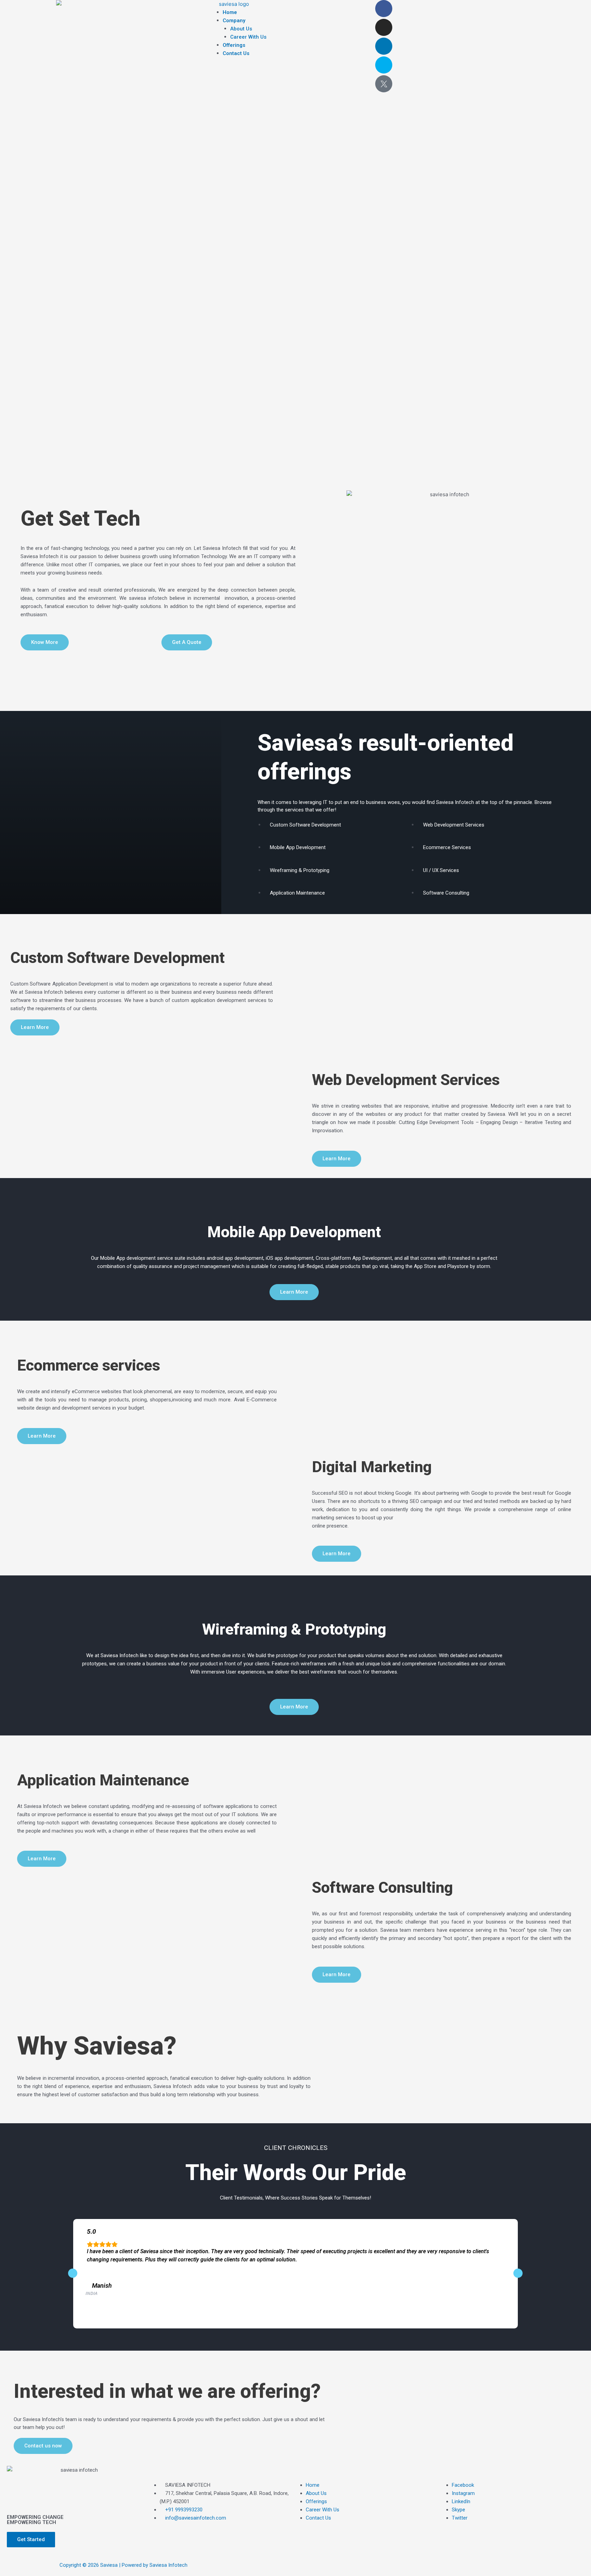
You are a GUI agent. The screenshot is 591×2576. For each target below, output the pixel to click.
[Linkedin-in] (384, 46)
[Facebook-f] (384, 9)
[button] (296, 4)
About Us (241, 29)
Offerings (234, 45)
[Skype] (384, 65)
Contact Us (236, 53)
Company (234, 21)
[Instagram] (384, 27)
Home (230, 12)
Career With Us (248, 37)
